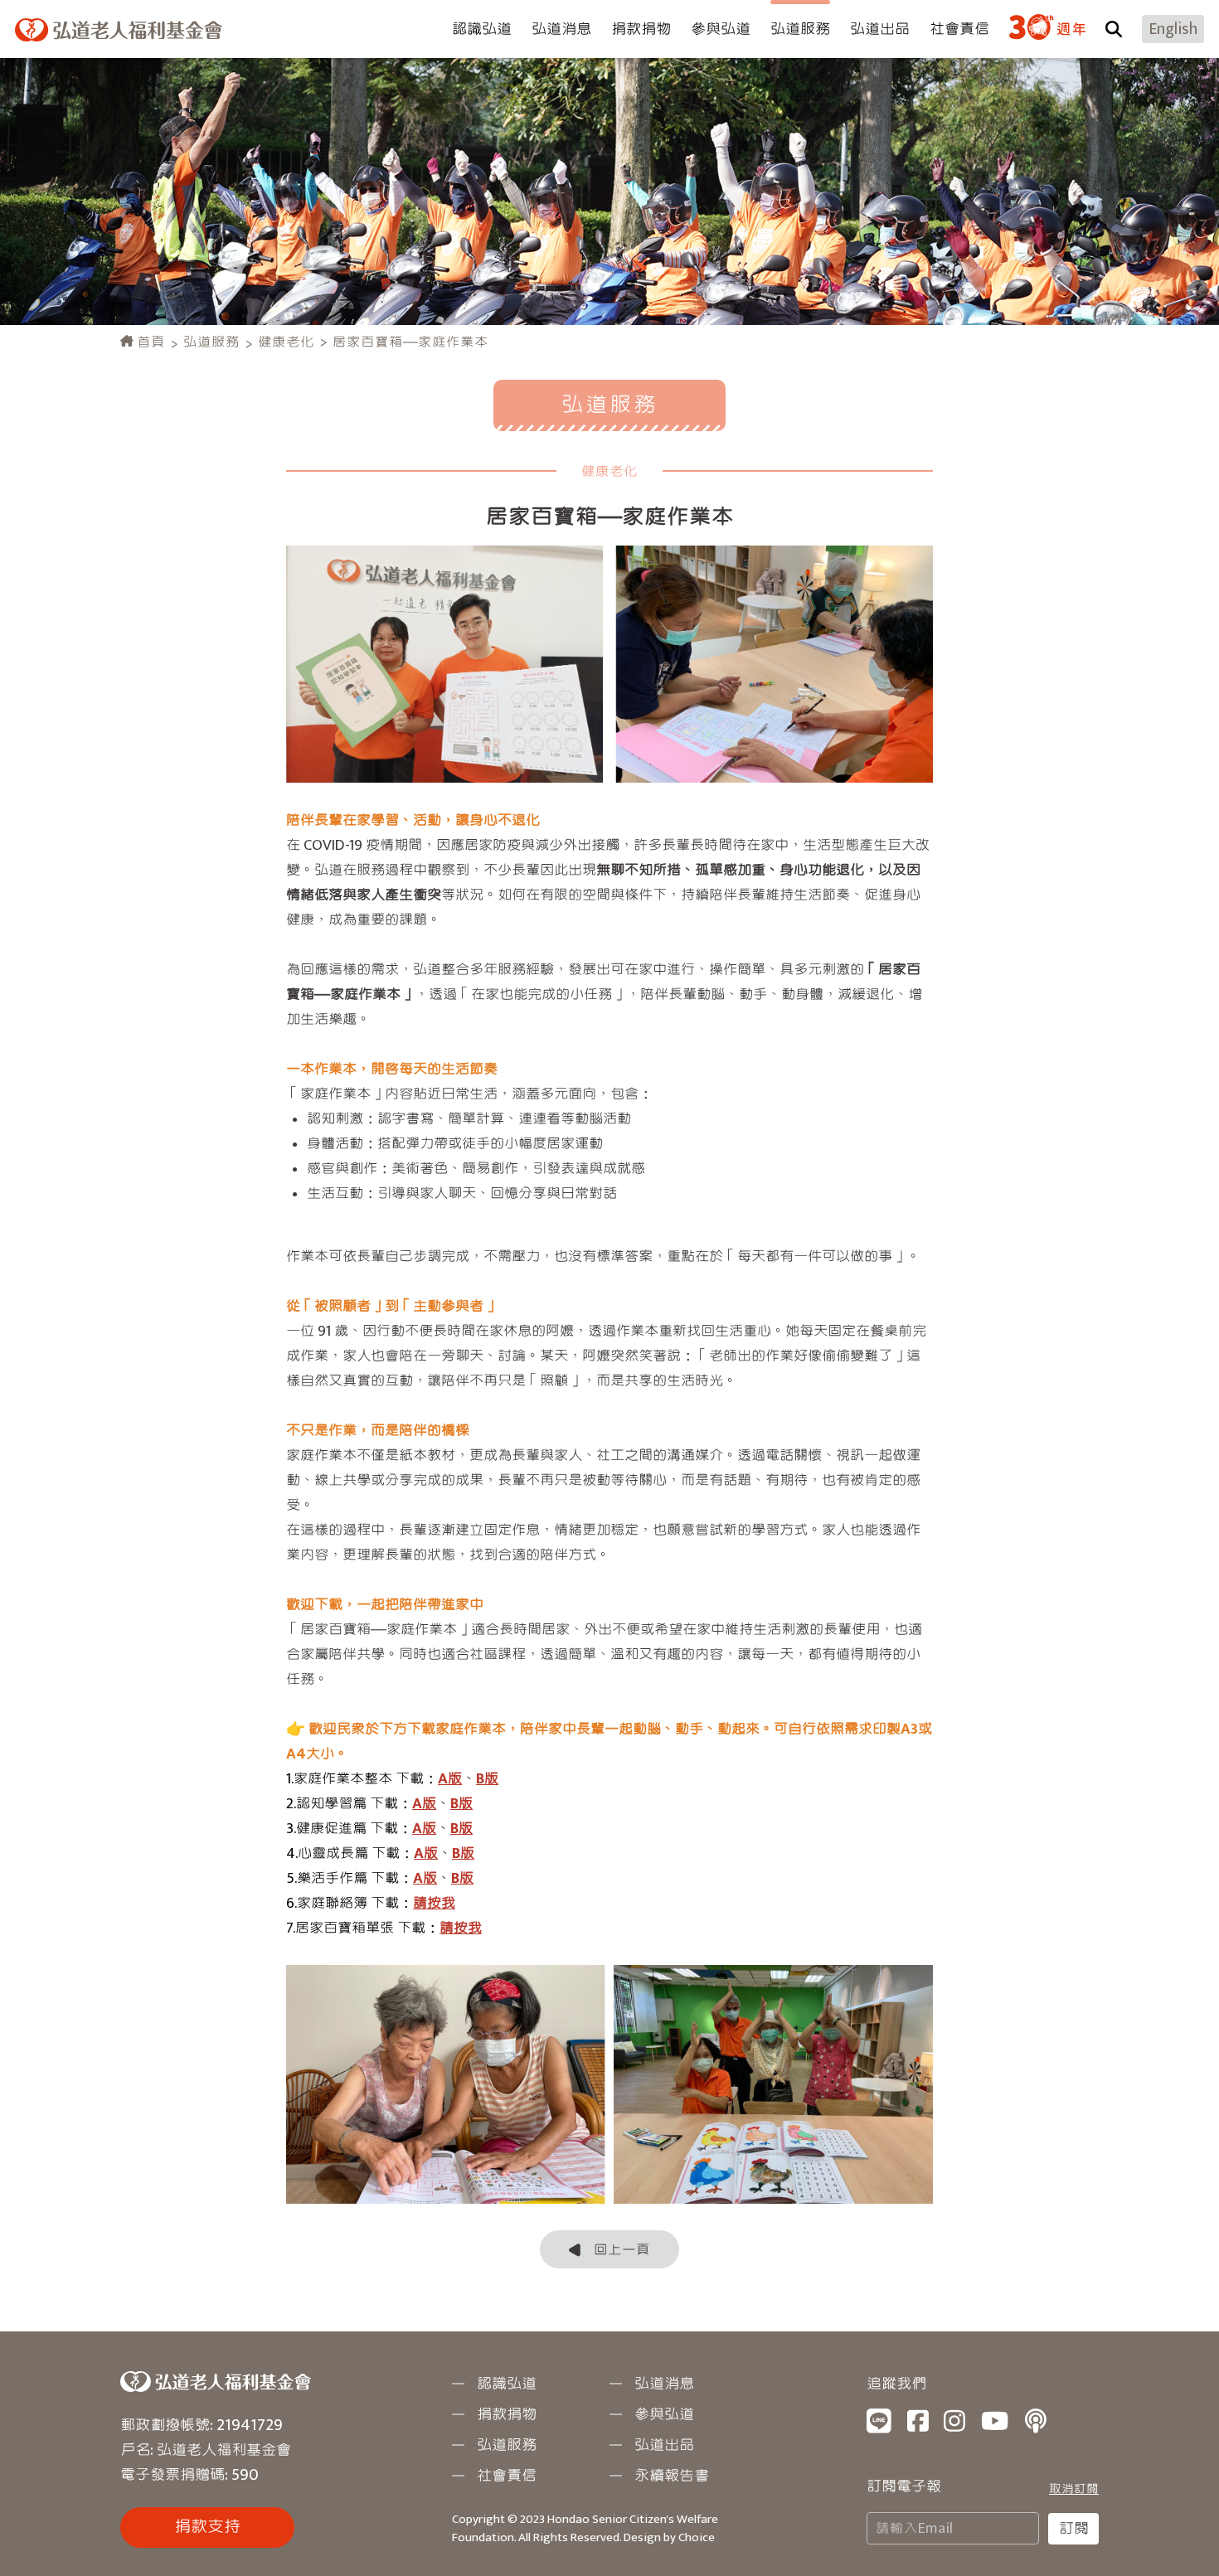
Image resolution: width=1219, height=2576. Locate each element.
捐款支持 (207, 2527)
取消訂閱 (1074, 2489)
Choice (697, 2537)
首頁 (149, 342)
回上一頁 (622, 2250)
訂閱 (1074, 2529)
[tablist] (609, 1288)
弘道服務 (211, 342)
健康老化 (286, 342)
